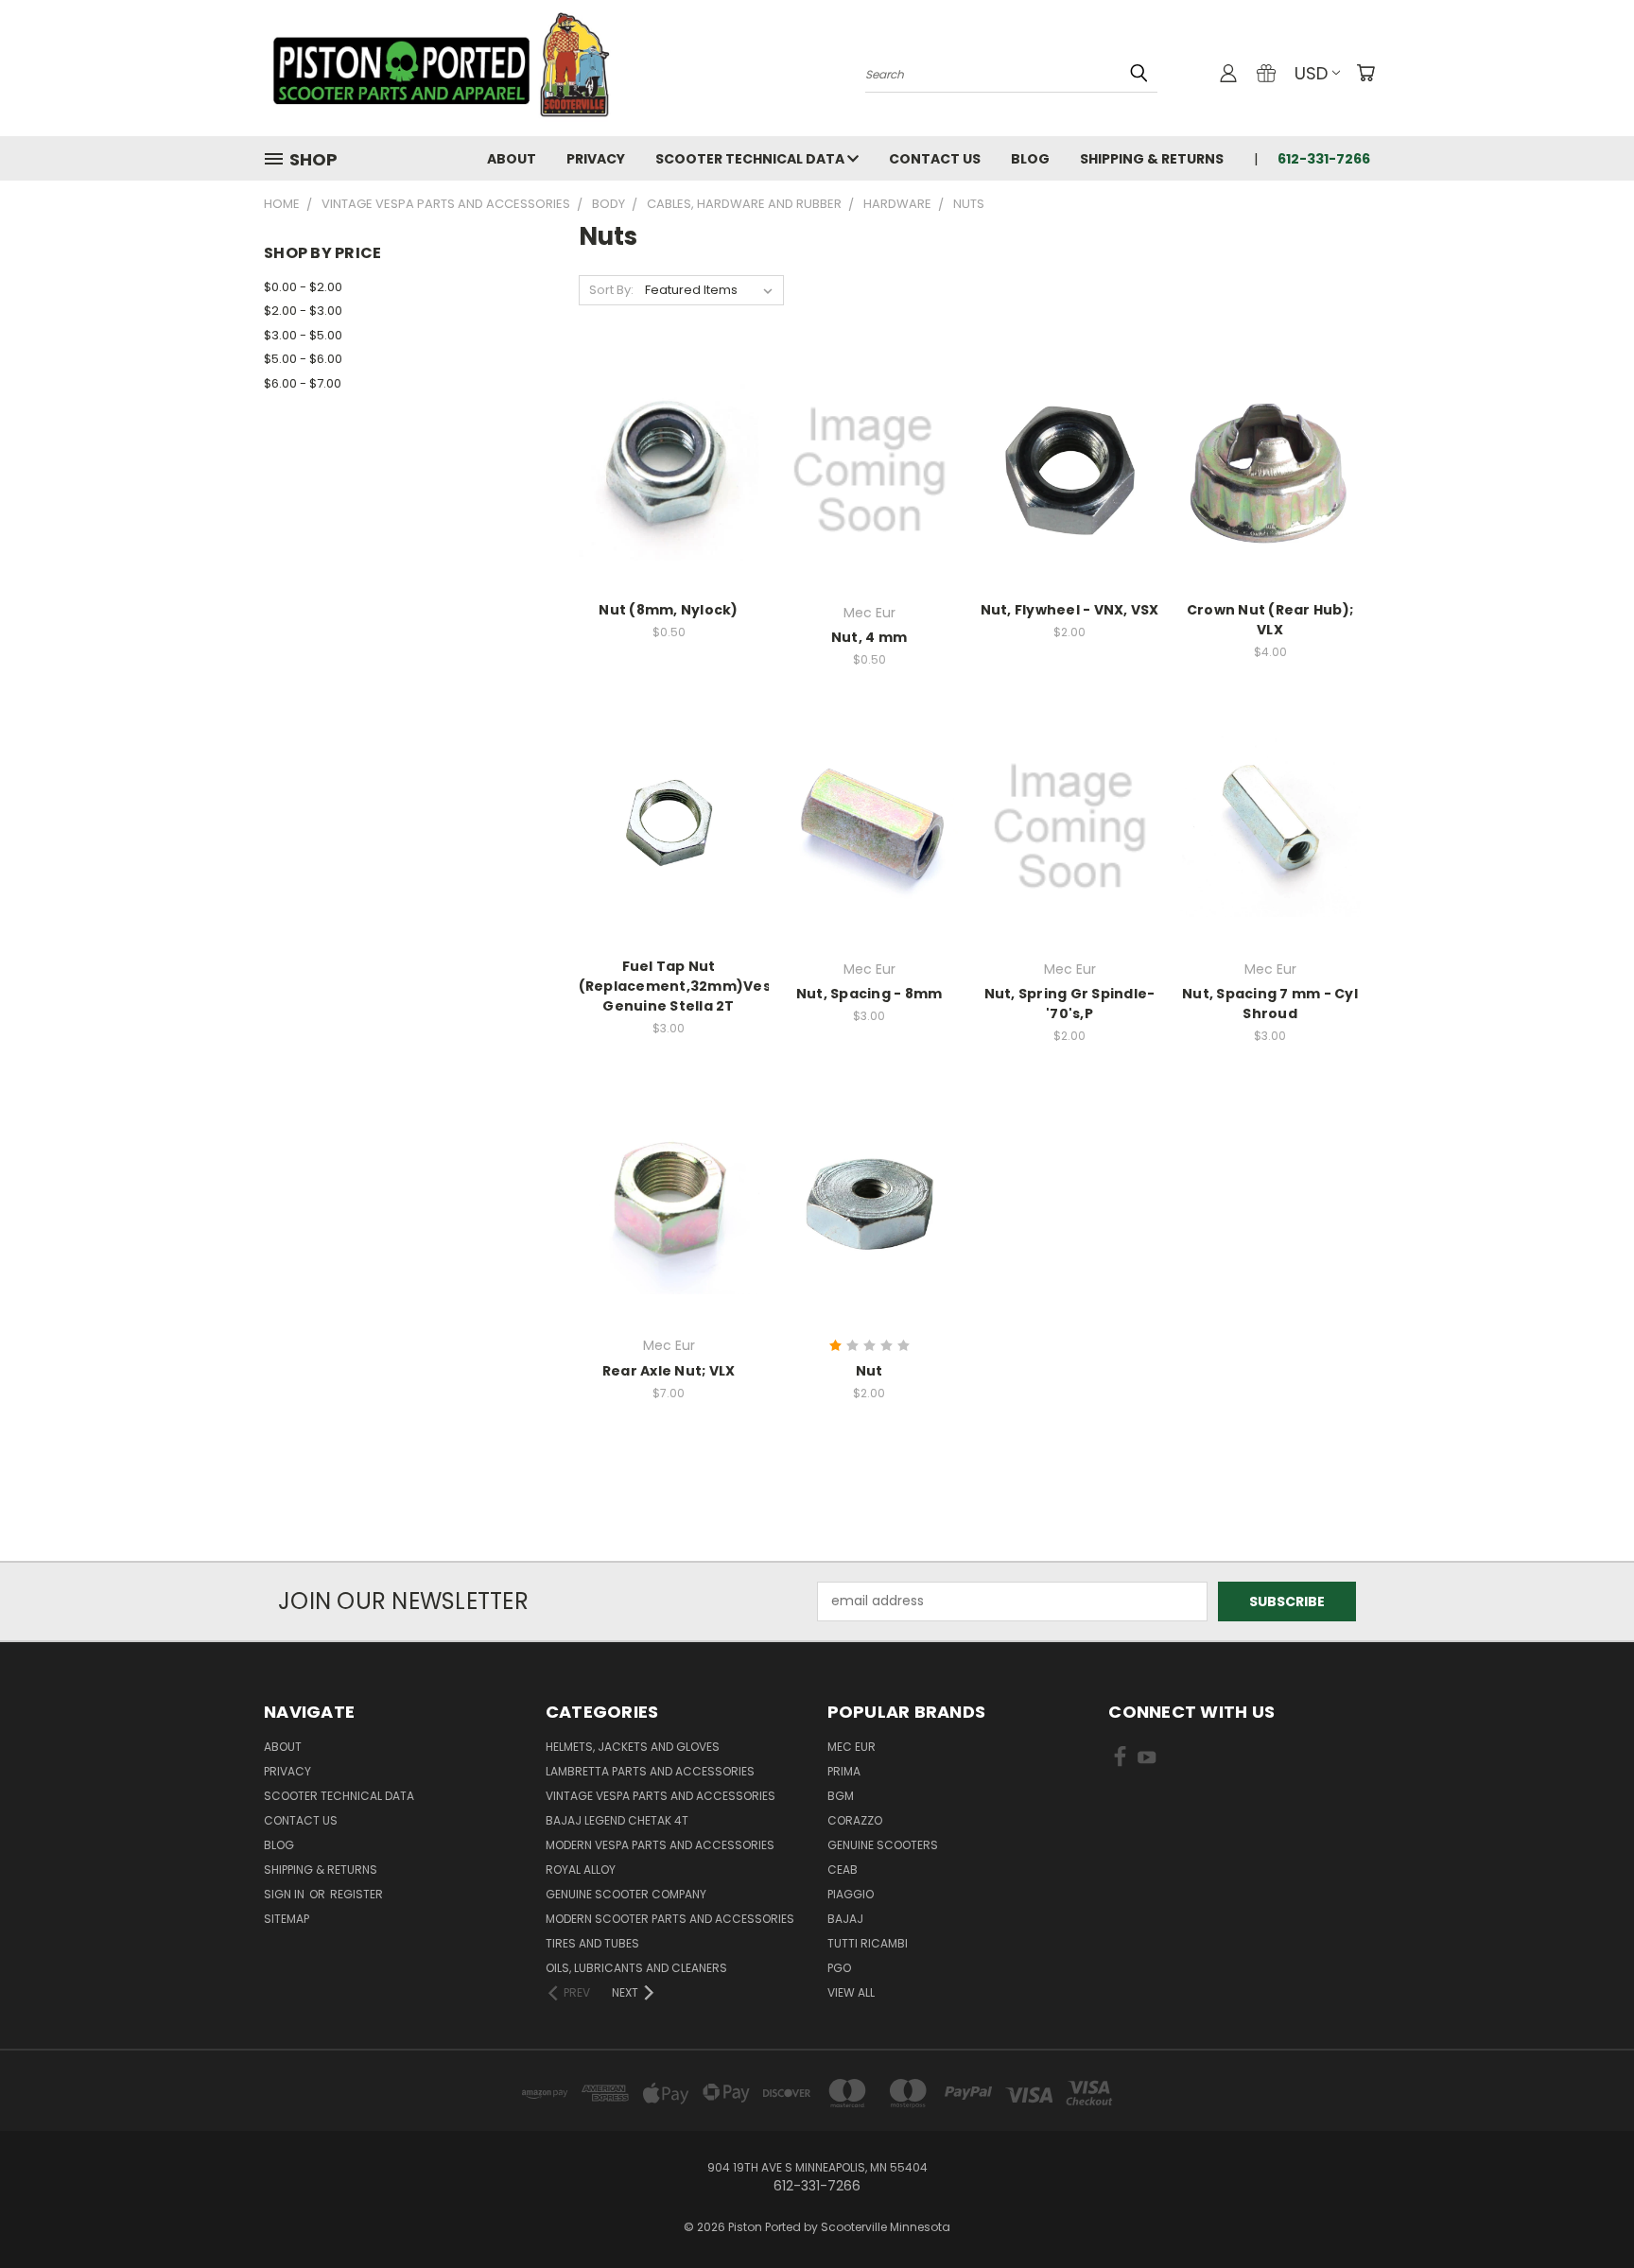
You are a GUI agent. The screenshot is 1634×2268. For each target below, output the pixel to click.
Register (356, 1894)
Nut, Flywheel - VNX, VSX (1070, 610)
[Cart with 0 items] (1365, 73)
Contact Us (935, 159)
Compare (662, 468)
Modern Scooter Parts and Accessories (670, 1919)
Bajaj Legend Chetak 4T (617, 1820)
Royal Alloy (581, 1870)
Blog (1030, 159)
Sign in (286, 1894)
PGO (839, 1968)
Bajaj (845, 1919)
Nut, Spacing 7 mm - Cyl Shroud (1270, 1004)
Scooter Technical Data (751, 159)
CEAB (843, 1870)
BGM (841, 1796)
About (512, 159)
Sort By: (611, 290)
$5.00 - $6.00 (303, 359)
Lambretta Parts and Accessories (650, 1771)
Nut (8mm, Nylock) (668, 610)
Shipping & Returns (1152, 159)
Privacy (596, 159)
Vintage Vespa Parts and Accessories (661, 1796)
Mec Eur (852, 1747)
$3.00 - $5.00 (303, 335)
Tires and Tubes (592, 1943)
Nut (869, 1371)
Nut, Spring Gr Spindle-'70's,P (1070, 1004)
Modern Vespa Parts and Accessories (660, 1845)
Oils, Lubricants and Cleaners (636, 1968)
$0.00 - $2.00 (303, 287)
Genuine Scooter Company (626, 1894)
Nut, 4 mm (869, 637)
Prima (844, 1771)
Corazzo (855, 1820)
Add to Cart (669, 503)
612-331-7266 (1324, 159)
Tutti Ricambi (868, 1943)
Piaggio (851, 1894)
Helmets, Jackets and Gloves (633, 1747)
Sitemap (287, 1919)
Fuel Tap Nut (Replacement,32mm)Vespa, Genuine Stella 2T (687, 986)
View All (851, 1992)
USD (1311, 73)
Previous (1584, 2209)
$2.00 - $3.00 (303, 311)
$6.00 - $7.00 (303, 383)
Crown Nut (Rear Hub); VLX (1270, 620)
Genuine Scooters (883, 1845)
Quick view (669, 432)
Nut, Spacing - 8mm (869, 994)
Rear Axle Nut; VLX (669, 1371)
